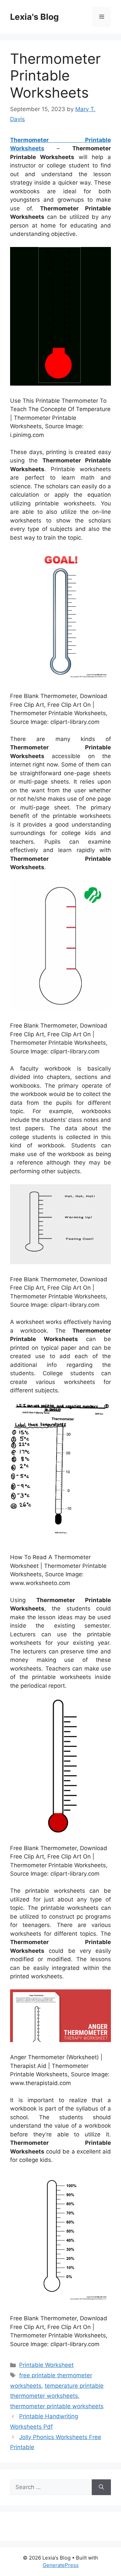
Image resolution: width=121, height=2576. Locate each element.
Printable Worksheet (46, 2365)
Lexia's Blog (34, 17)
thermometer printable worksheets (57, 2406)
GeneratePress (61, 2565)
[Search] (101, 2487)
